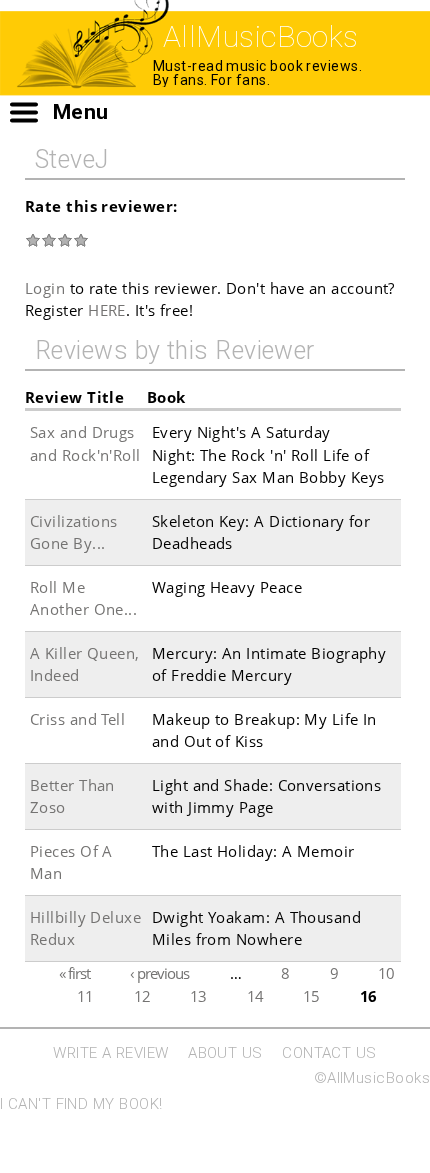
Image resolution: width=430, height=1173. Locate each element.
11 (85, 995)
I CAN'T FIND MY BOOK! (81, 1104)
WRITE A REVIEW (110, 1053)
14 (255, 995)
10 (386, 973)
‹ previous (159, 973)
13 (198, 995)
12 (142, 995)
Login (45, 288)
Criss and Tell (77, 719)
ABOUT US (225, 1053)
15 (311, 995)
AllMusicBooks (261, 36)
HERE (107, 310)
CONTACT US (329, 1053)
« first (74, 973)
